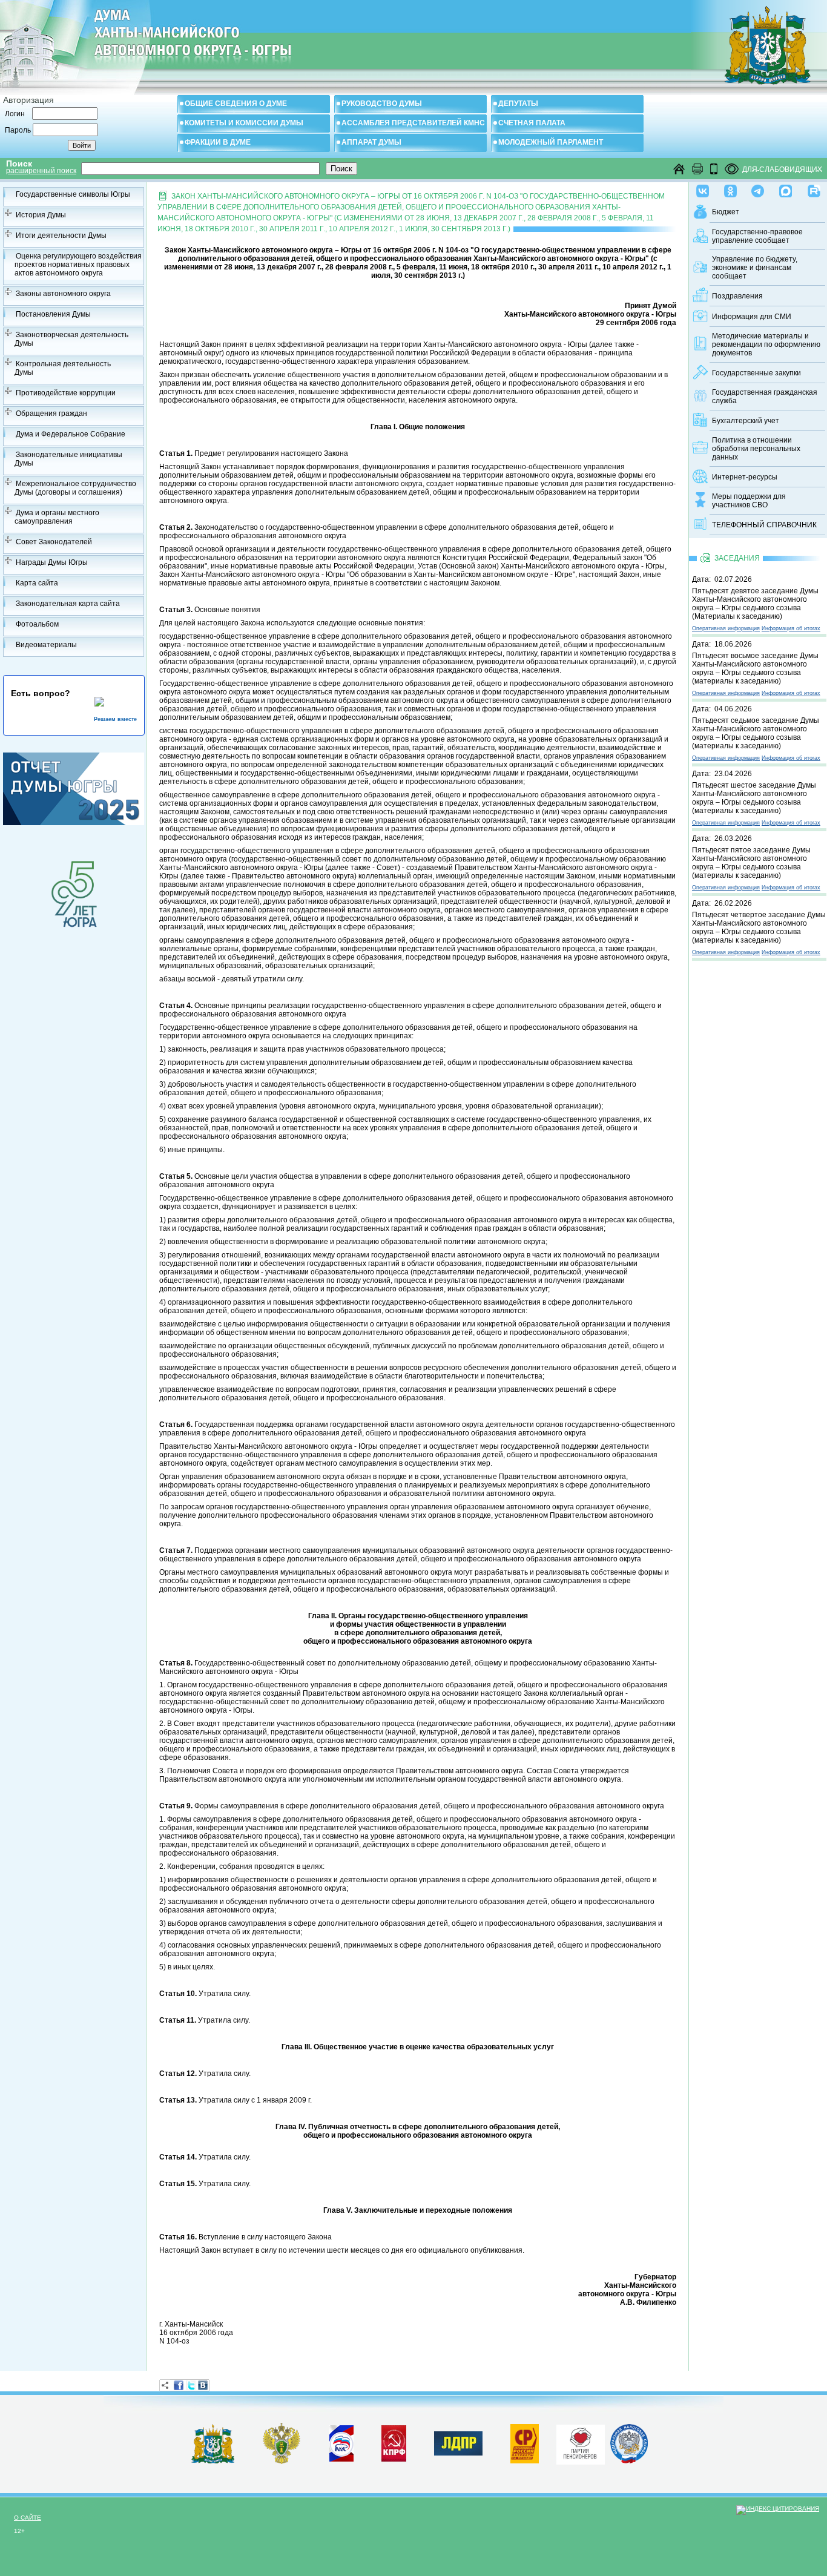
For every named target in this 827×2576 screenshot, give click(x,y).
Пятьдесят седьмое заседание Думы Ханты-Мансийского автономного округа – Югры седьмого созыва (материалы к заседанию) (756, 733)
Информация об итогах (791, 628)
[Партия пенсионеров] (581, 2442)
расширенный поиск (41, 171)
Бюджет (726, 212)
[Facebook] (179, 2385)
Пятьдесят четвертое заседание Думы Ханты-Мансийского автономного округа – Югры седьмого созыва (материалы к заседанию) (759, 927)
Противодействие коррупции (66, 393)
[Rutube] (814, 188)
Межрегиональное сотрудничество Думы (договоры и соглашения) (75, 488)
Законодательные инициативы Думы (68, 459)
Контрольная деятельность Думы (63, 368)
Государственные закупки (756, 373)
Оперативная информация (726, 628)
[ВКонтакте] (203, 2385)
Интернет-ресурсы (745, 477)
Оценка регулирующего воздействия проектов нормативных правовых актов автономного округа (78, 265)
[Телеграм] (758, 188)
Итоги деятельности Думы (61, 236)
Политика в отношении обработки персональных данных (756, 449)
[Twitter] (191, 2385)
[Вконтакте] (703, 188)
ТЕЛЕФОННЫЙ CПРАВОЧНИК (764, 525)
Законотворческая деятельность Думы (71, 339)
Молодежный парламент (551, 142)
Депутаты (518, 104)
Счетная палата (532, 123)
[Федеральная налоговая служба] (629, 2461)
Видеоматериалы (46, 645)
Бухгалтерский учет (746, 421)
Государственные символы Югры (73, 194)
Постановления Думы (53, 314)
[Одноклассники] (730, 188)
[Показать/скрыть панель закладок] (165, 2385)
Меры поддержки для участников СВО (749, 501)
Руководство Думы (382, 104)
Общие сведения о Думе (236, 104)
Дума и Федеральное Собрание (71, 434)
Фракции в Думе (218, 142)
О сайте (28, 2518)
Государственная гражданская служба (765, 397)
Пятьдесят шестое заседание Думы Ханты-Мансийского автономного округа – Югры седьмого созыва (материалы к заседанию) (754, 798)
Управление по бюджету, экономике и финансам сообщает (755, 268)
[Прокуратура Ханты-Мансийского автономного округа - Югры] (282, 2462)
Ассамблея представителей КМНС (413, 123)
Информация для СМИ (752, 317)
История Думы (41, 215)
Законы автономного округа (63, 294)
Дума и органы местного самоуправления (57, 517)
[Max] (786, 188)
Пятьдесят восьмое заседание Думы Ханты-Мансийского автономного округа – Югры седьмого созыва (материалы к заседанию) (755, 668)
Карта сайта (37, 583)
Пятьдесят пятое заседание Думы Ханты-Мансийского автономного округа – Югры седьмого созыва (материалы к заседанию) (751, 863)
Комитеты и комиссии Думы (244, 123)
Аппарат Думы (371, 142)
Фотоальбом (37, 624)
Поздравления (737, 296)
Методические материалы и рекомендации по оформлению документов (766, 344)
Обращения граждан (51, 413)
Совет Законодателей (54, 542)
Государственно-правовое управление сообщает (757, 236)
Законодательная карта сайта (68, 604)
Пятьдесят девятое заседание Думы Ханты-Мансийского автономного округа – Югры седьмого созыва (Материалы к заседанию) (755, 604)
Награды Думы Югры (52, 562)
